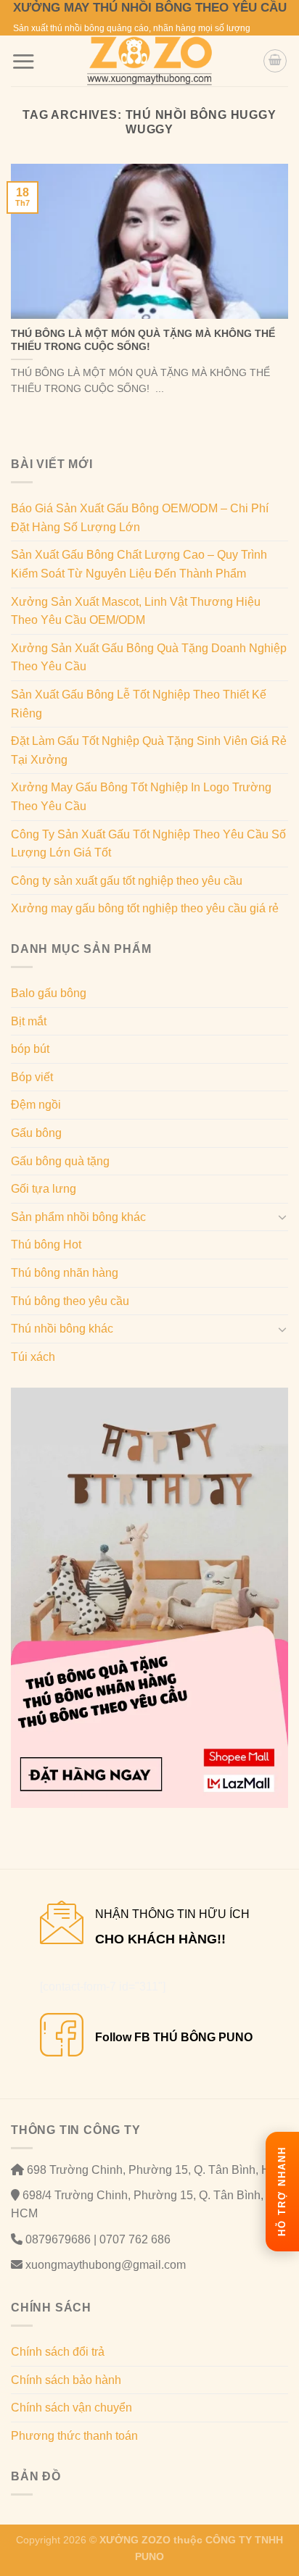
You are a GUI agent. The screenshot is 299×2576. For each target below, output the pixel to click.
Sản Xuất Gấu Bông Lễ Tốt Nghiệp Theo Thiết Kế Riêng (139, 704)
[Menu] (23, 61)
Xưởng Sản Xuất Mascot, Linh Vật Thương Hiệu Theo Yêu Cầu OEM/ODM (136, 611)
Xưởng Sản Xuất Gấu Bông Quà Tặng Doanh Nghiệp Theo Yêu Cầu (149, 658)
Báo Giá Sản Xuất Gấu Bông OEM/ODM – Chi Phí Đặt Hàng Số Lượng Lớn (140, 518)
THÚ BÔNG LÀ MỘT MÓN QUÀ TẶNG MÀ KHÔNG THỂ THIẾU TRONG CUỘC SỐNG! (143, 340)
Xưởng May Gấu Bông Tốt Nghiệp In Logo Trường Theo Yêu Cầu (141, 797)
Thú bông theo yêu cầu (70, 1301)
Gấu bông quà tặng (60, 1161)
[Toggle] (282, 1217)
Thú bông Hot (46, 1245)
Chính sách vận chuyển (71, 2408)
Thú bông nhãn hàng (65, 1273)
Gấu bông (36, 1133)
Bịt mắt (29, 1021)
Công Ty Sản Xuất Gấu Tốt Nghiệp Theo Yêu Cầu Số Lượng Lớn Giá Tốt (148, 844)
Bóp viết (32, 1077)
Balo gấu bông (49, 993)
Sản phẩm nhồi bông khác (78, 1217)
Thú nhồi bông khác (62, 1329)
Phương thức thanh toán (74, 2436)
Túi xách (33, 1357)
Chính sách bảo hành (66, 2380)
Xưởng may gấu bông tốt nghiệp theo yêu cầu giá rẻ (145, 908)
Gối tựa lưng (44, 1189)
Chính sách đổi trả (58, 2352)
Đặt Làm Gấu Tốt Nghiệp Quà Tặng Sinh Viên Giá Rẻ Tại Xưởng (149, 750)
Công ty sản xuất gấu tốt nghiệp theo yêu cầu (127, 881)
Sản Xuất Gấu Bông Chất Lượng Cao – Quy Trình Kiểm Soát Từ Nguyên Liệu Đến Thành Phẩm (139, 564)
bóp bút (30, 1049)
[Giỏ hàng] (275, 61)
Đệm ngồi (36, 1105)
